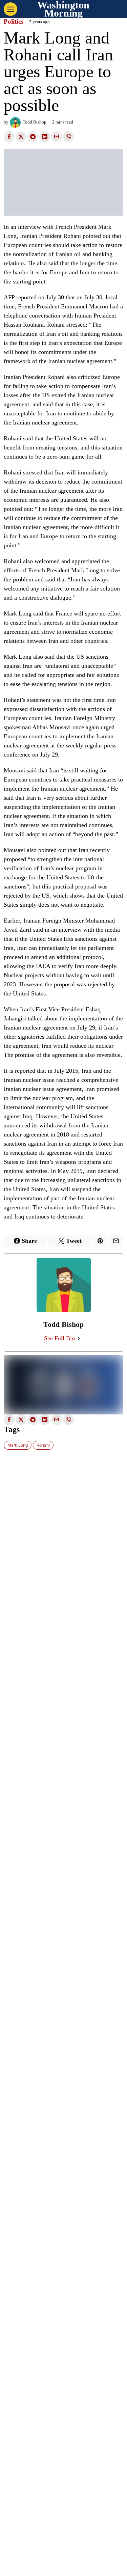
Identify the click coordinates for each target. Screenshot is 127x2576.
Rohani (43, 1445)
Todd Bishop (35, 122)
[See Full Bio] (79, 1338)
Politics (14, 22)
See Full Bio (59, 1338)
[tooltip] (9, 137)
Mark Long (18, 1445)
